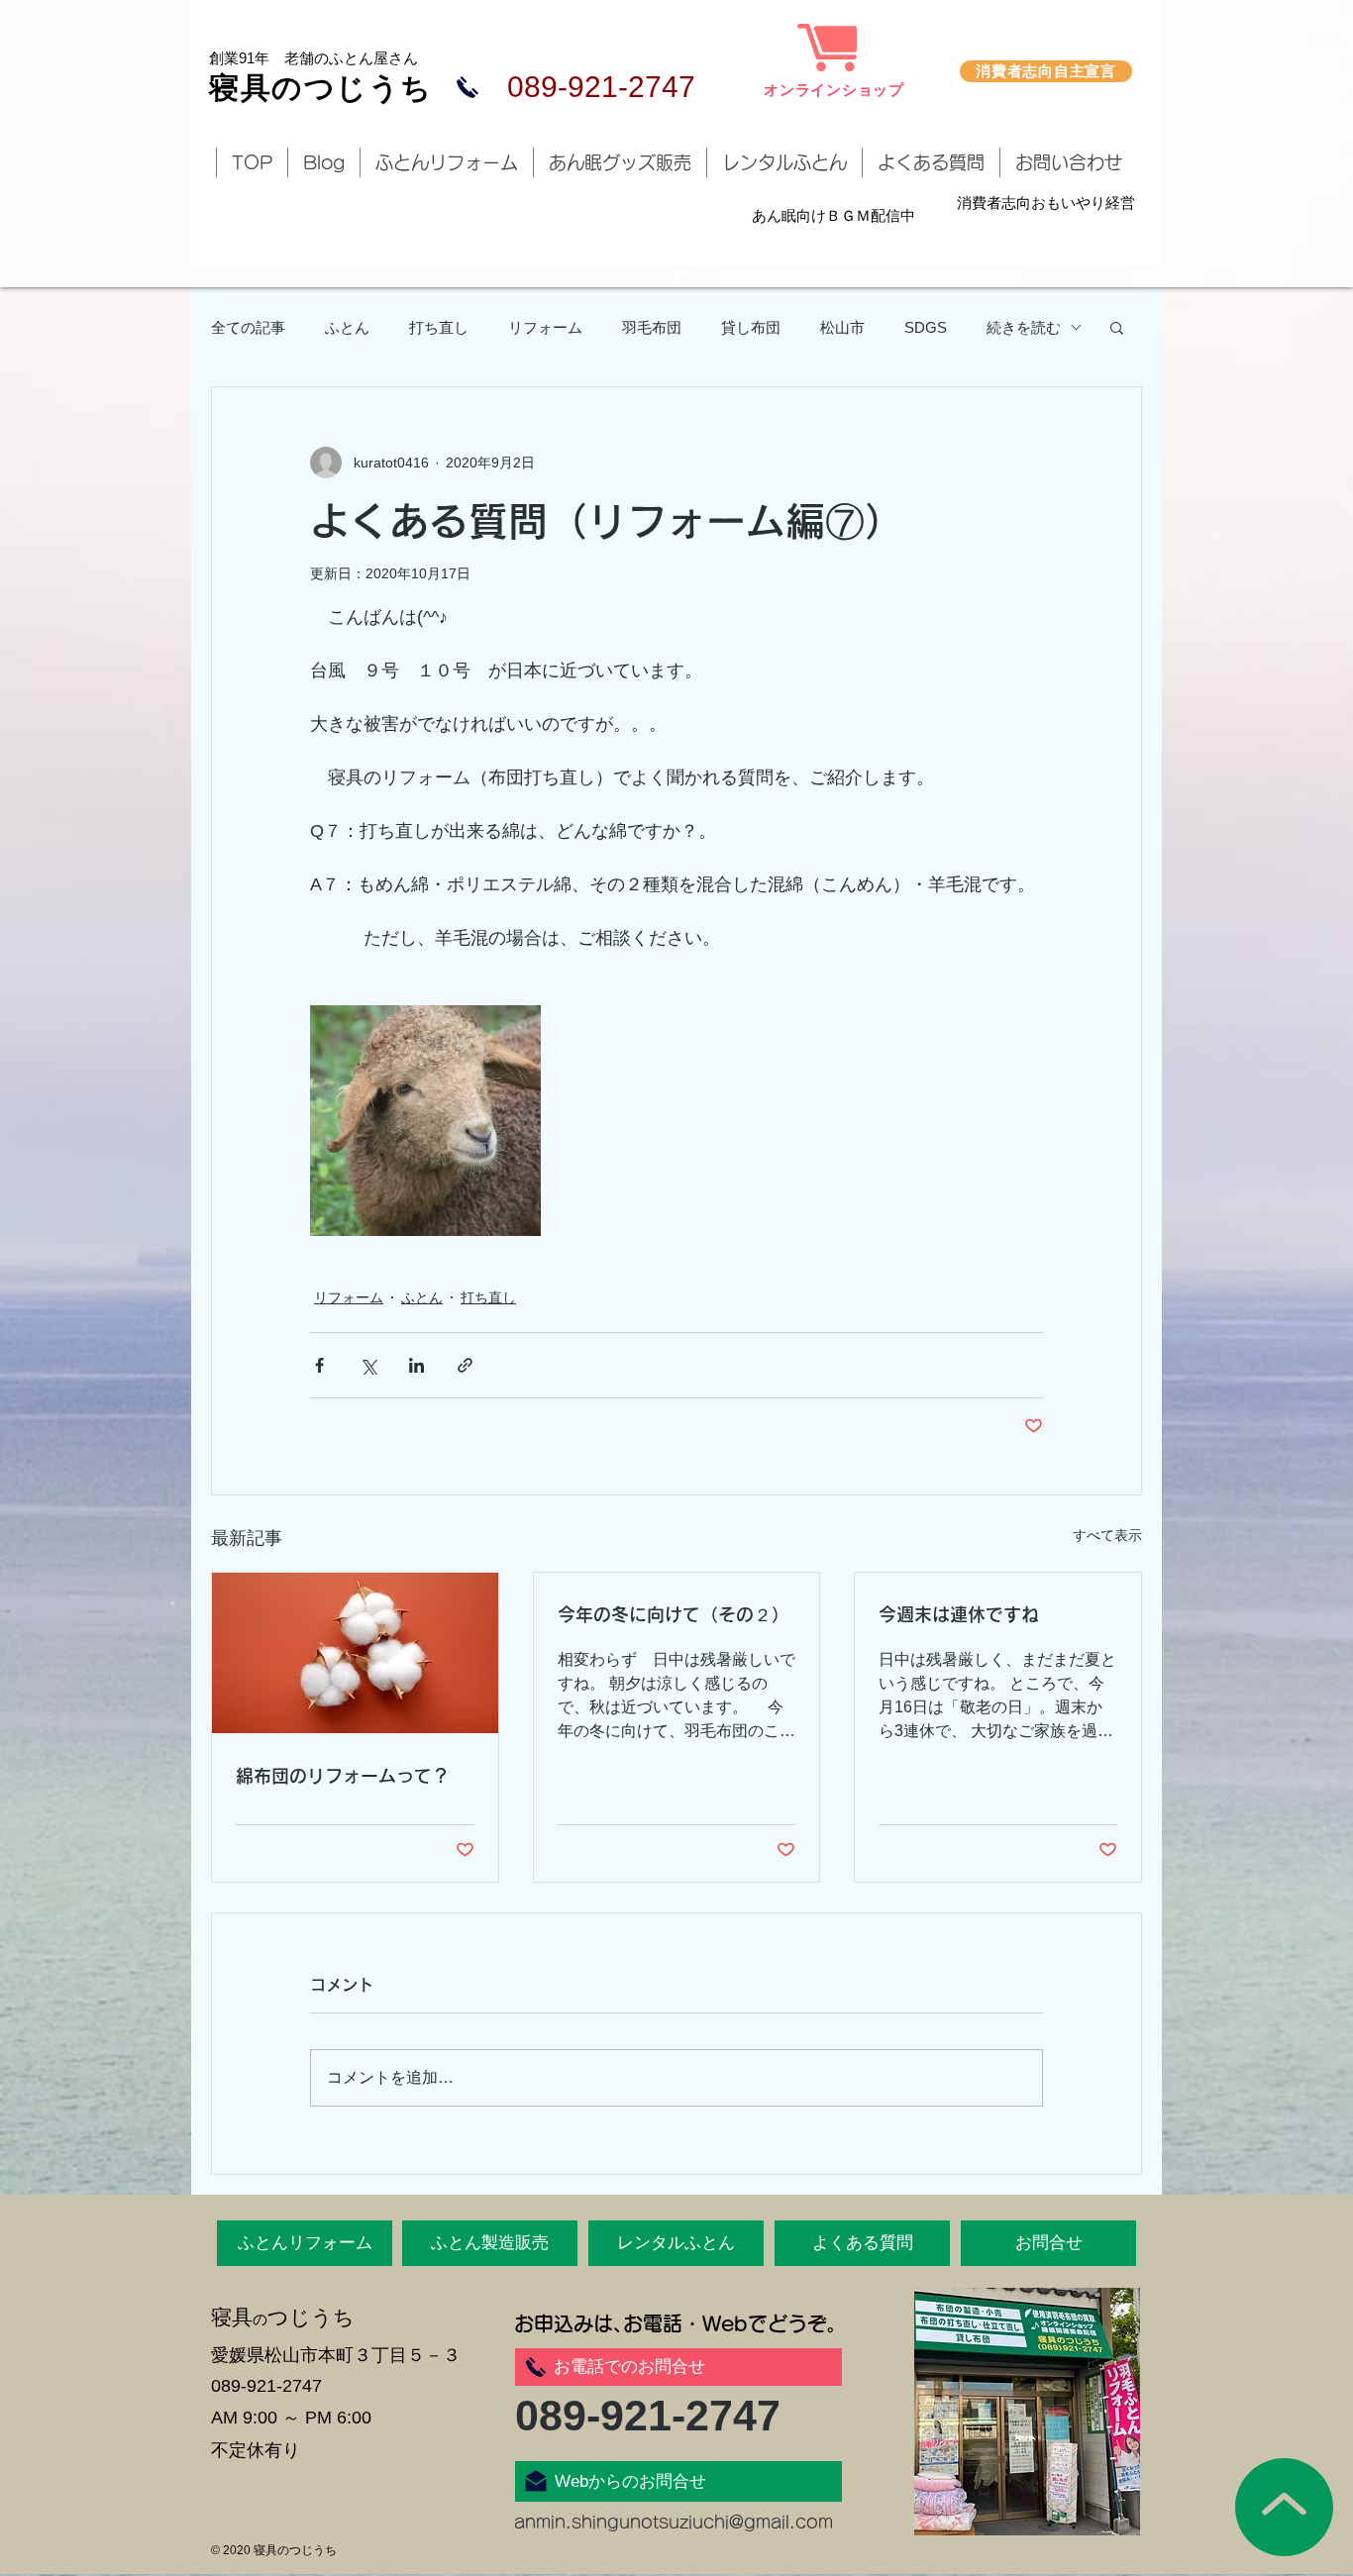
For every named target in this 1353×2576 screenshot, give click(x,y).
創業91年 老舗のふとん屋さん (313, 58)
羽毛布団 (652, 327)
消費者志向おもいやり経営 (1046, 203)
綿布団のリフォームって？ (343, 1776)
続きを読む (1024, 327)
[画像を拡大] (425, 1121)
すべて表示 (1107, 1535)
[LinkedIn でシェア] (416, 1365)
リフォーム (545, 327)
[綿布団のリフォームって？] (355, 1653)
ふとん (347, 327)
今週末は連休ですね (959, 1614)
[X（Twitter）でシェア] (368, 1365)
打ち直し (439, 327)
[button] (1117, 327)
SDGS (926, 327)
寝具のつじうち (321, 88)
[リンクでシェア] (465, 1365)
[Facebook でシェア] (319, 1365)
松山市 (842, 327)
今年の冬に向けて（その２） (674, 1614)
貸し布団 (751, 327)
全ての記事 (248, 327)
